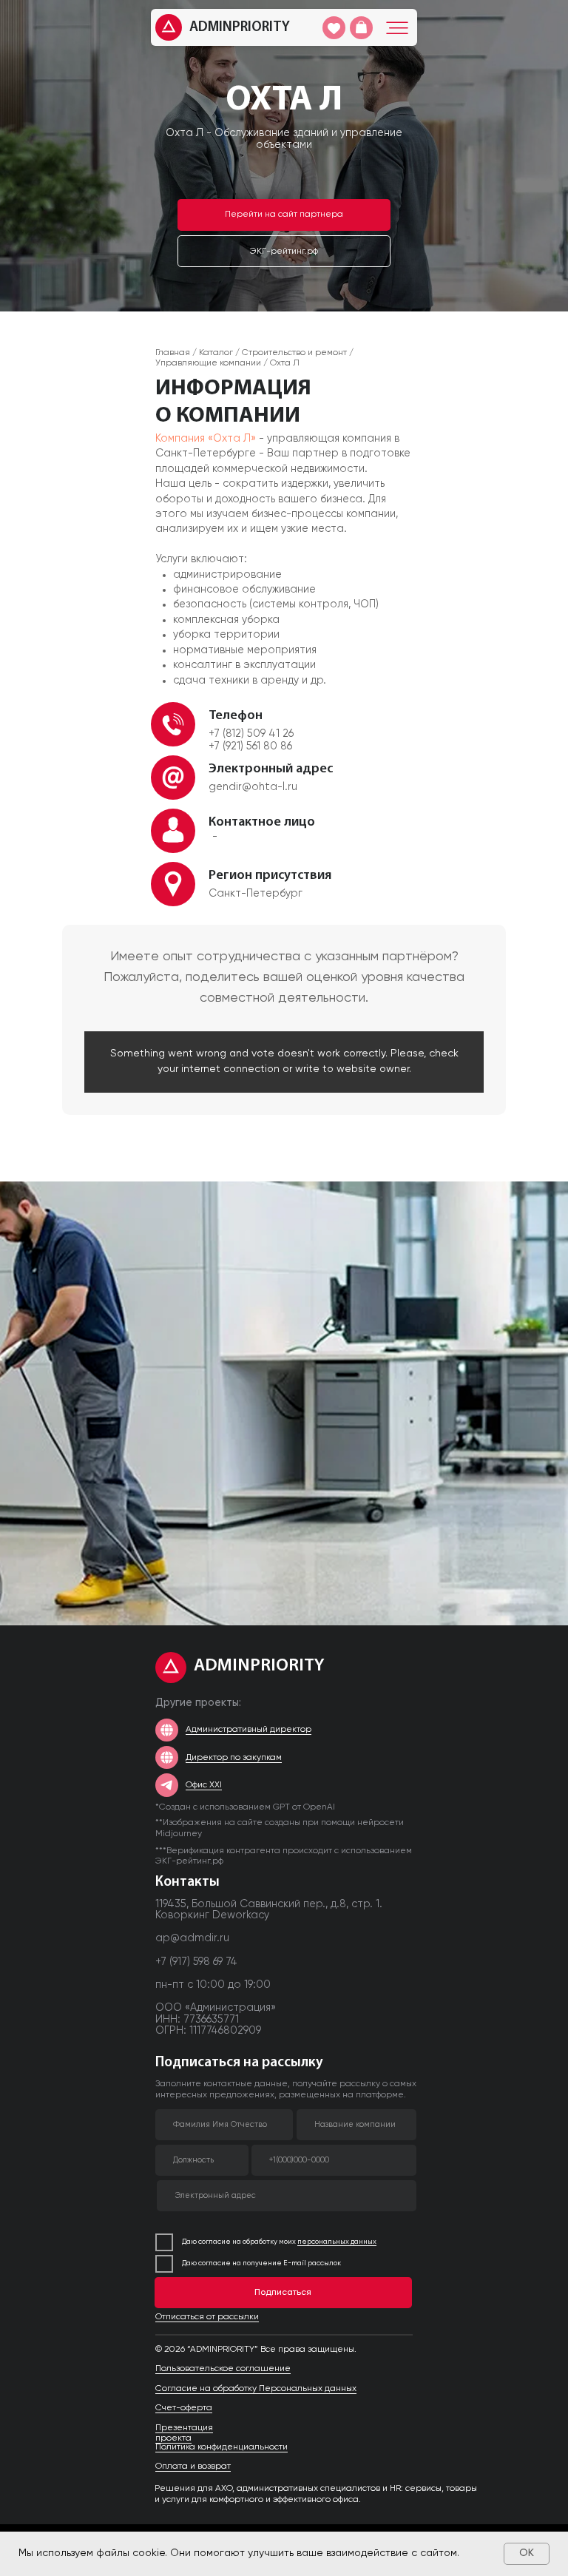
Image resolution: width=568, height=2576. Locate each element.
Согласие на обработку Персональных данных (256, 2389)
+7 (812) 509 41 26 (251, 734)
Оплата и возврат (193, 2467)
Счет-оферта (184, 2408)
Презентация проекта (184, 2433)
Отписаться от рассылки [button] (207, 2317)
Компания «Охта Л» (206, 439)
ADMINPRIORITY (240, 28)
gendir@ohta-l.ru (253, 787)
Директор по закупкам (234, 1758)
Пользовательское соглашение (223, 2369)
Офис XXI (204, 1785)
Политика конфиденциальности (222, 2447)
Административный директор (248, 1730)
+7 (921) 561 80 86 (250, 746)
